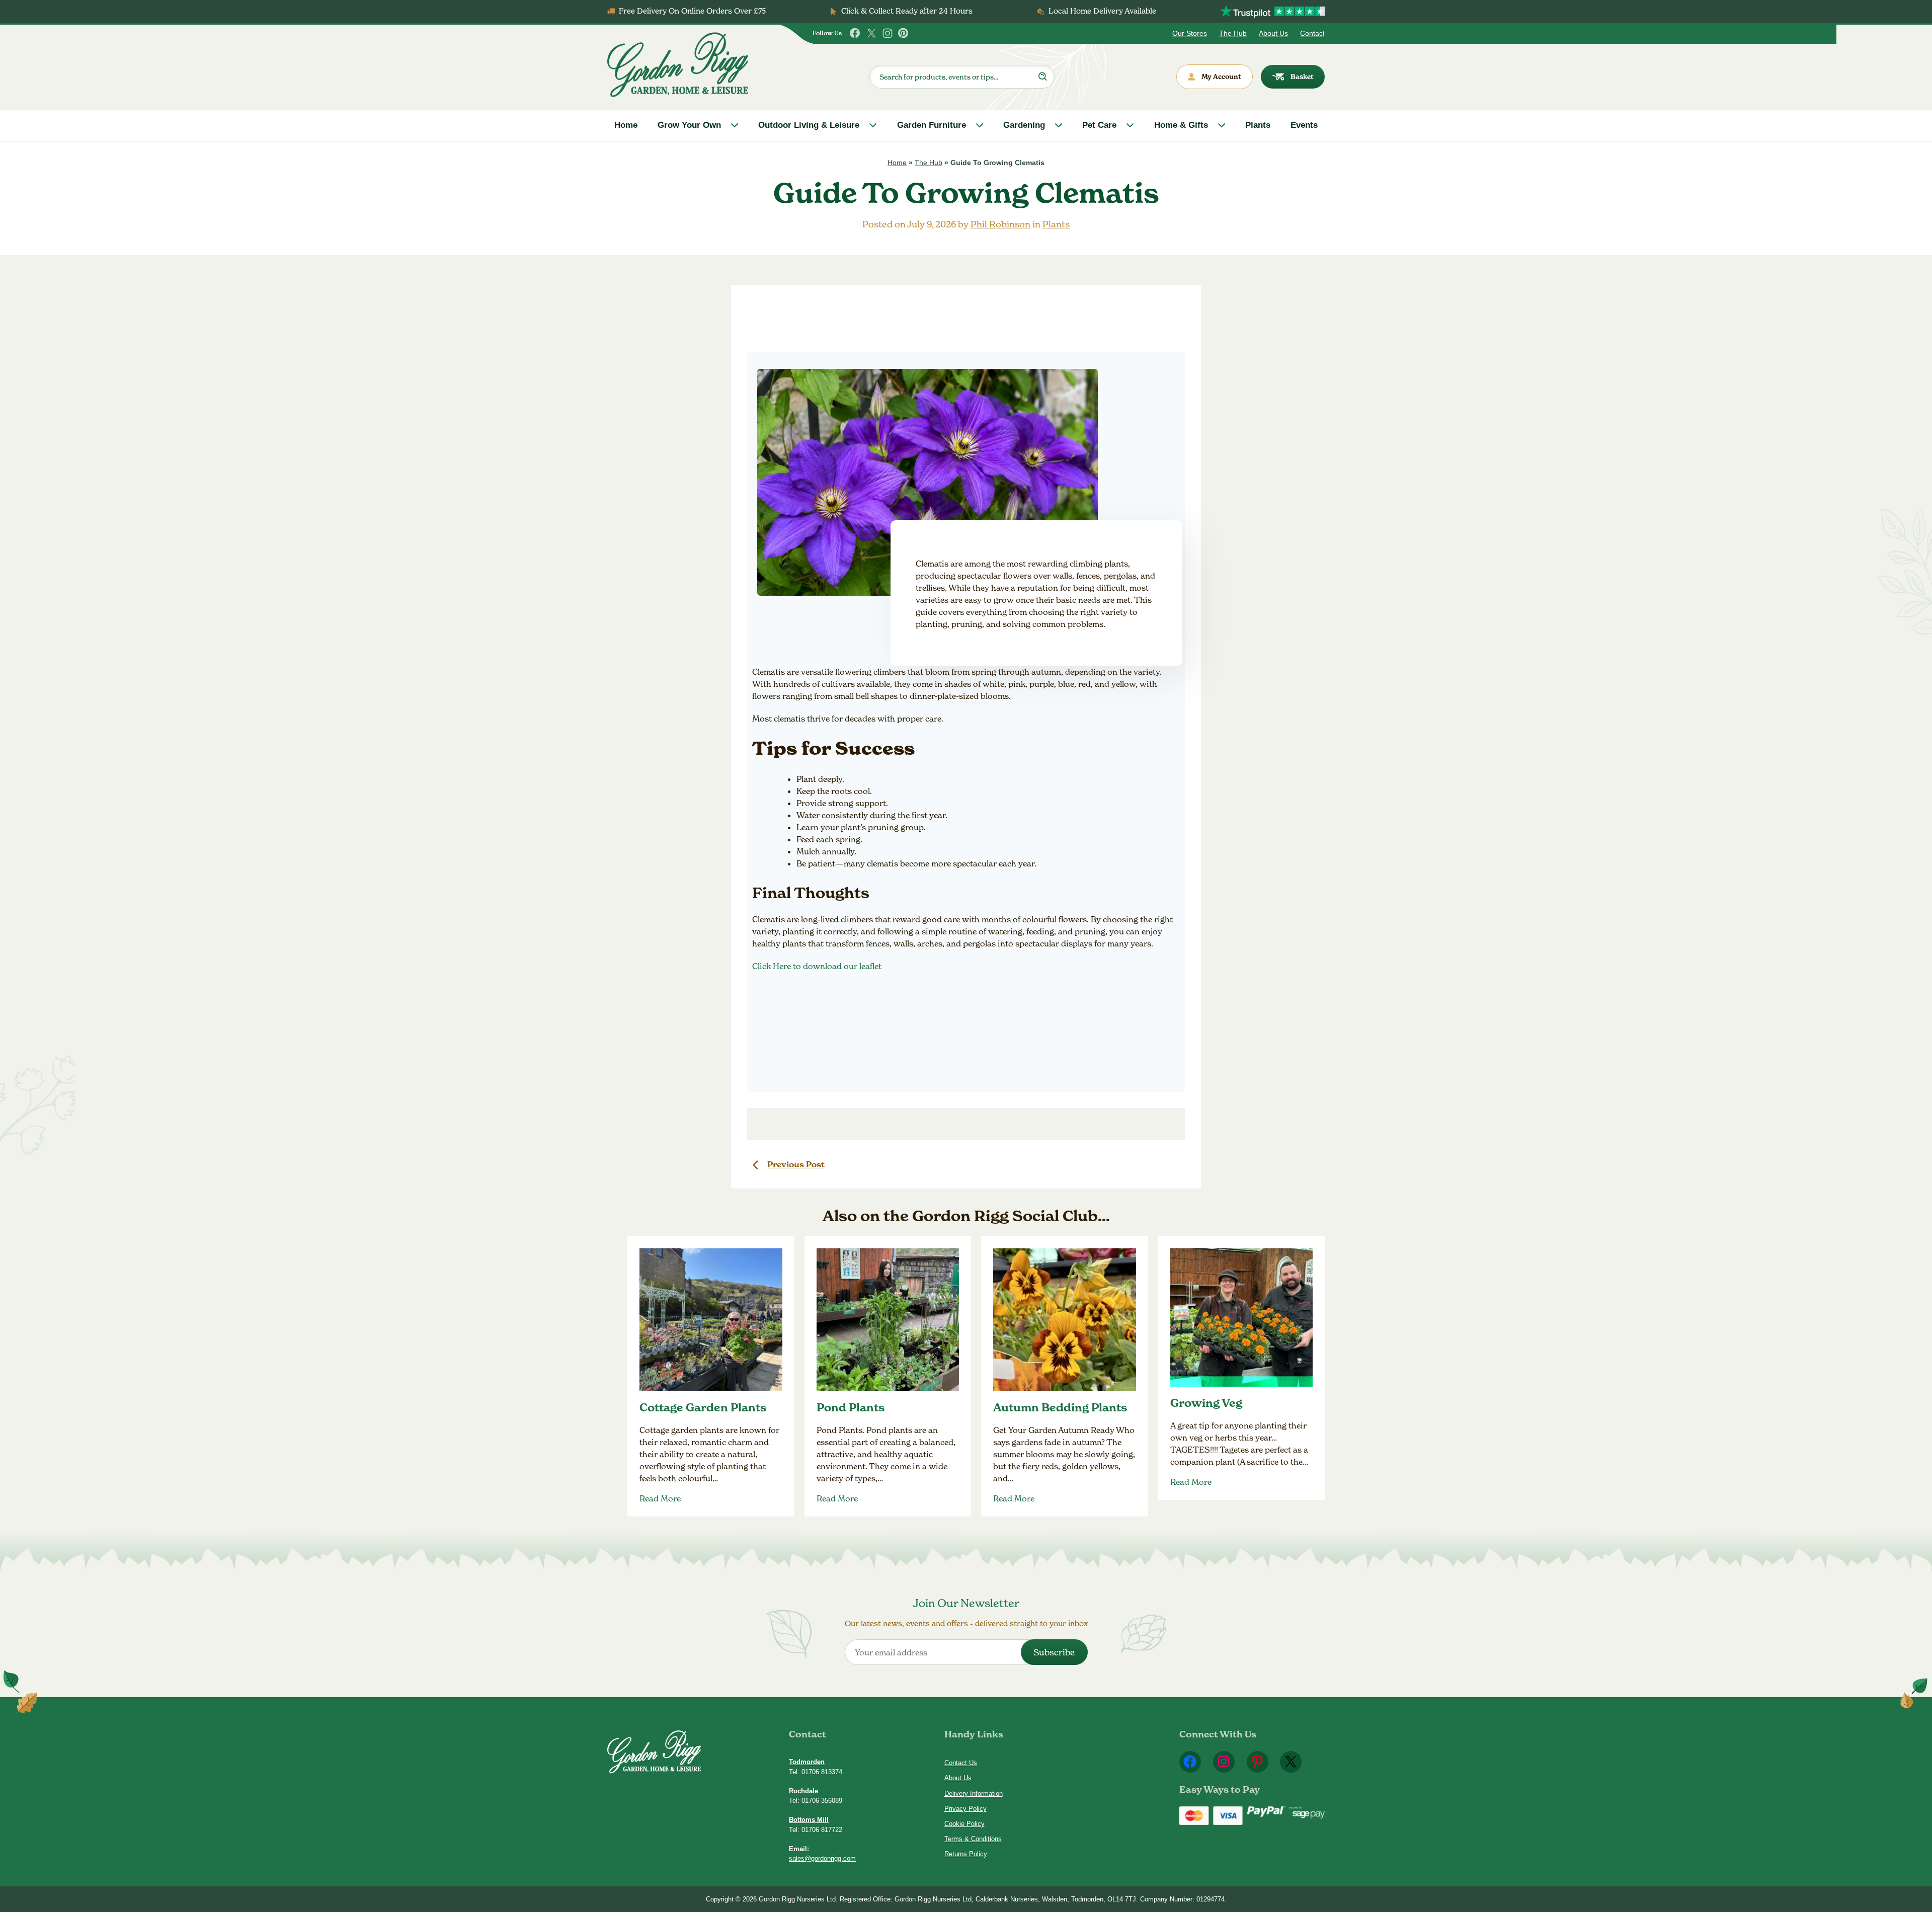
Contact (1312, 33)
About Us (1273, 33)
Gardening (1024, 125)
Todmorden (807, 1762)
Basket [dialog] (1302, 76)
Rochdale (803, 1791)
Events (1304, 125)
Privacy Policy (965, 1809)
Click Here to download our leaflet (817, 966)
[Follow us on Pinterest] (904, 33)
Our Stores (1190, 33)
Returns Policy (966, 1854)
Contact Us (961, 1763)
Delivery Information (974, 1794)
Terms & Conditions (973, 1839)
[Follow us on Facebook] (855, 33)
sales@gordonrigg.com (822, 1858)
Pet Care (1099, 125)
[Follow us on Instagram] (888, 33)
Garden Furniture (932, 125)
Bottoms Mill (809, 1820)
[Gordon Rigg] (678, 65)
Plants (1258, 125)
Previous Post (796, 1164)
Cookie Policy (964, 1824)
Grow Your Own (689, 125)
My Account (1221, 76)
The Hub (1233, 33)
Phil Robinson (1000, 224)
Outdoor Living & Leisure (809, 125)
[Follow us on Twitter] (871, 33)
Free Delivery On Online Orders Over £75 (692, 11)
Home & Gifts (1181, 125)
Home (626, 125)
